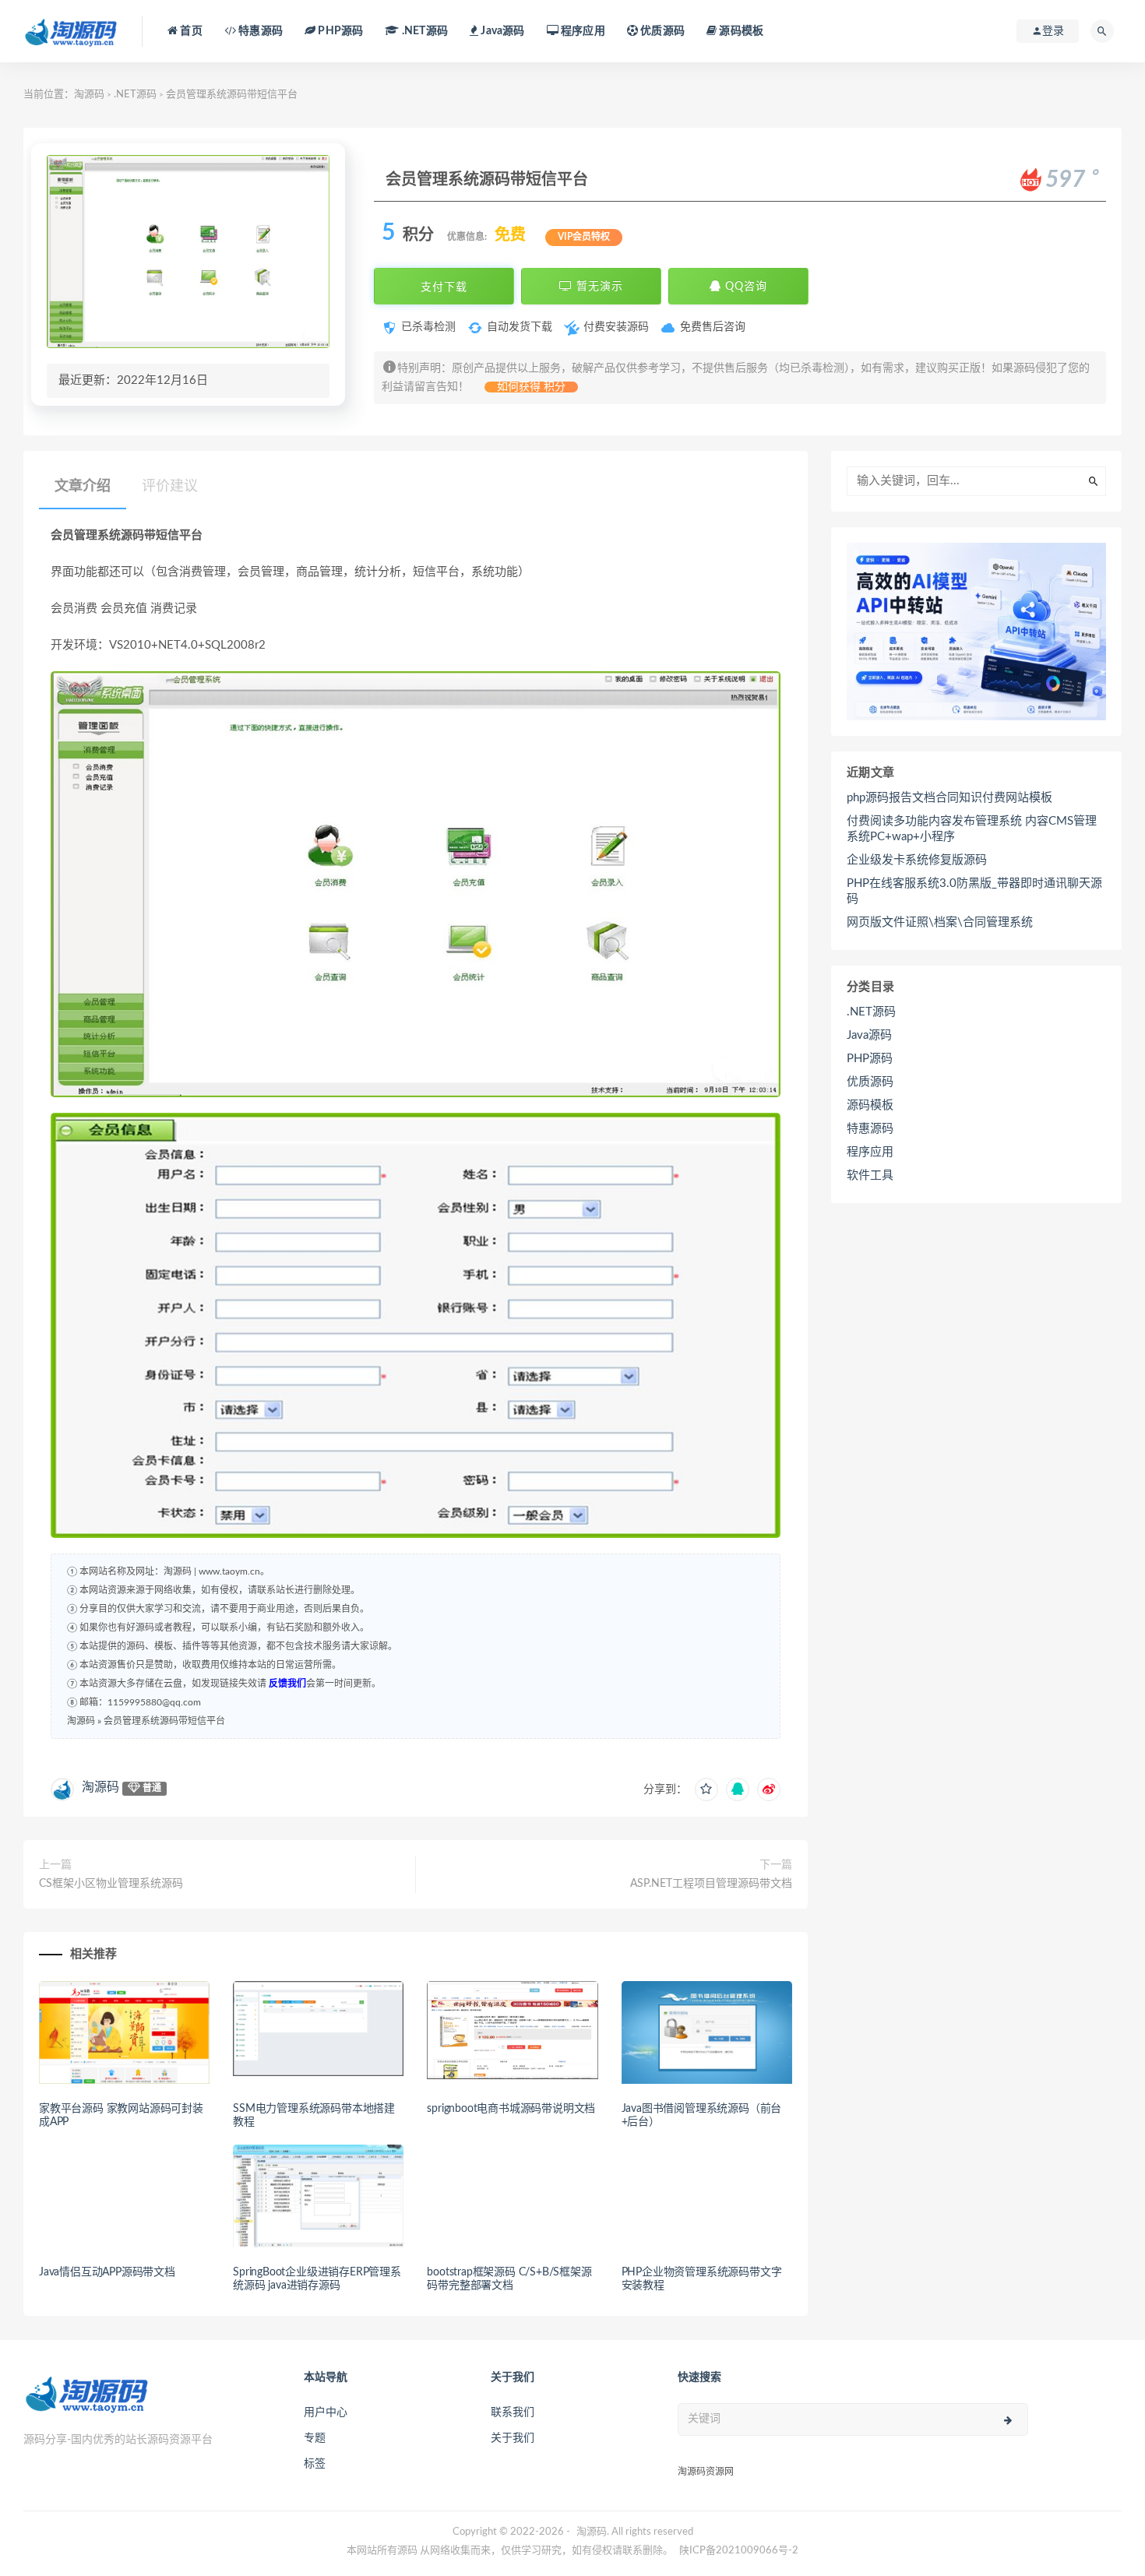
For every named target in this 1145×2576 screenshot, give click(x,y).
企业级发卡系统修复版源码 (917, 860)
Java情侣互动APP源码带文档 (107, 2272)
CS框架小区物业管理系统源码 (111, 1884)
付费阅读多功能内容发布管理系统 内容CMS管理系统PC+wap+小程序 (972, 829)
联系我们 (513, 2412)
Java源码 (869, 1035)
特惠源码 (259, 31)
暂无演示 (598, 287)
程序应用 (582, 31)
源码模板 (740, 31)
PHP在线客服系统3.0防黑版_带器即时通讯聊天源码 (974, 891)
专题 (315, 2438)
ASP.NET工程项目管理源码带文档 (711, 1884)
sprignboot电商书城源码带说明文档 (511, 2109)
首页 (190, 31)
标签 (315, 2464)
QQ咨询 (744, 287)
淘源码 (89, 95)
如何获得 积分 (531, 387)
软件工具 (870, 1175)
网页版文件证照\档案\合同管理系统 (940, 922)
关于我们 (513, 2438)
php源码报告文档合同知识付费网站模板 (949, 798)
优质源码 (661, 31)
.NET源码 (135, 95)
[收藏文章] (706, 1789)
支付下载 (444, 287)
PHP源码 (870, 1059)
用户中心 (326, 2412)
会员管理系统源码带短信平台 (164, 1721)
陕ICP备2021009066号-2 (739, 2551)
